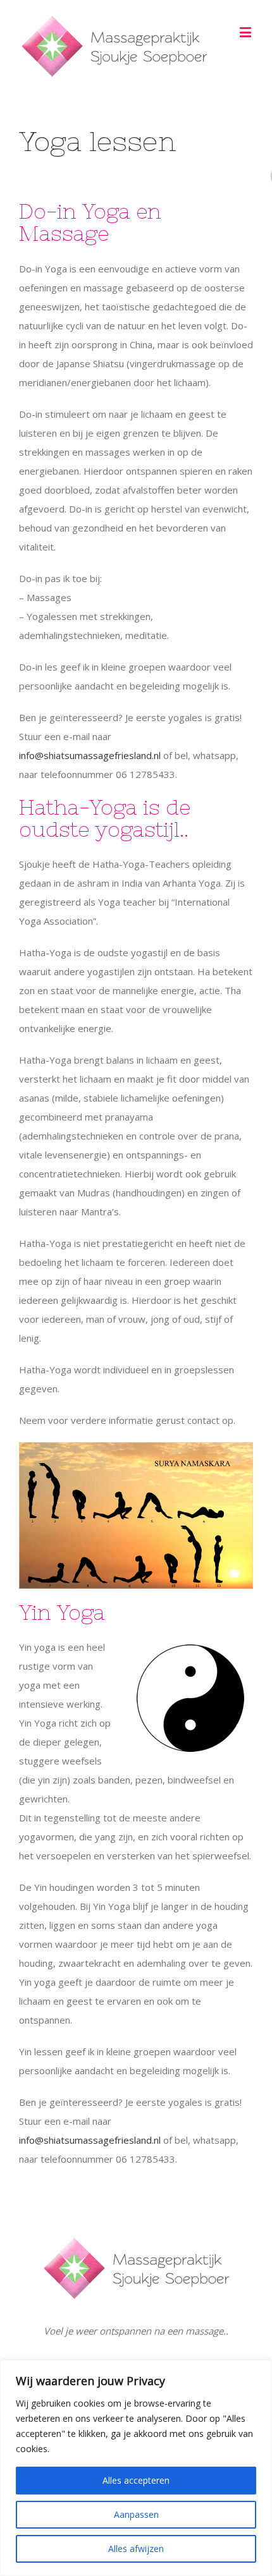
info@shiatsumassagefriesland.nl (90, 755)
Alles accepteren (136, 2480)
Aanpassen (136, 2514)
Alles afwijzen (136, 2549)
